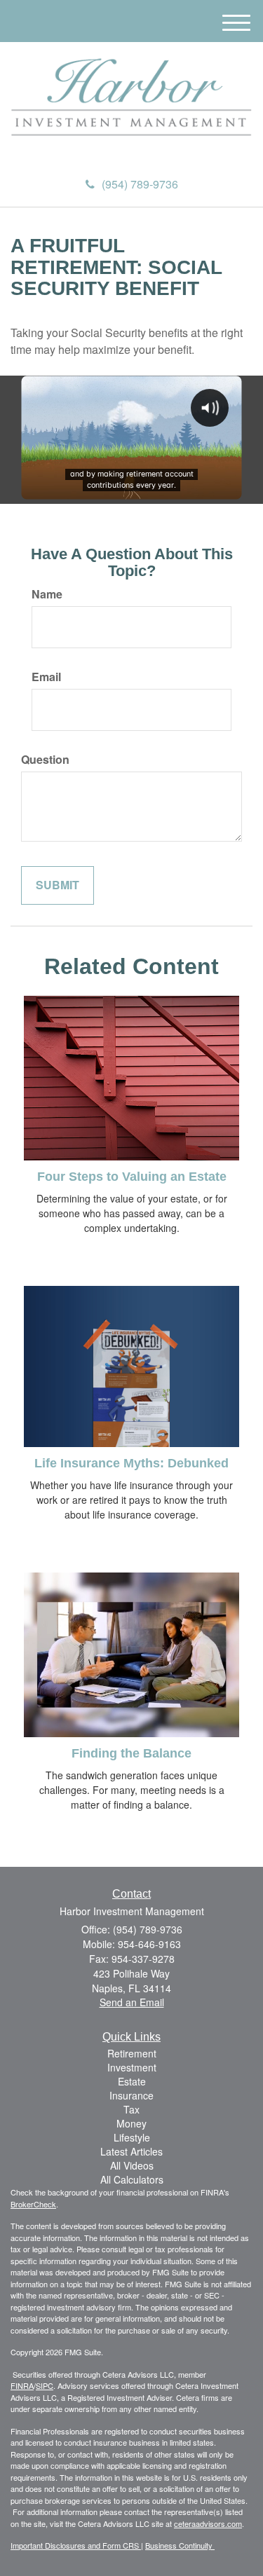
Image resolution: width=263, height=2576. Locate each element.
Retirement (132, 2053)
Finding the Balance (131, 1753)
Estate (132, 2081)
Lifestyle (132, 2137)
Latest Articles (131, 2151)
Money (131, 2123)
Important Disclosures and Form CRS (76, 2545)
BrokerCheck (33, 2204)
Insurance (131, 2095)
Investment (132, 2067)
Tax (131, 2109)
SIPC (45, 2385)
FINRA (22, 2385)
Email (46, 677)
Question (45, 760)
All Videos (132, 2165)
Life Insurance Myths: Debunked (131, 1463)
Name (47, 594)
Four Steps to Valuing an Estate (132, 1177)
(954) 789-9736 (140, 184)
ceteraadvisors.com (208, 2523)
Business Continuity (180, 2545)
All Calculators (132, 2179)
